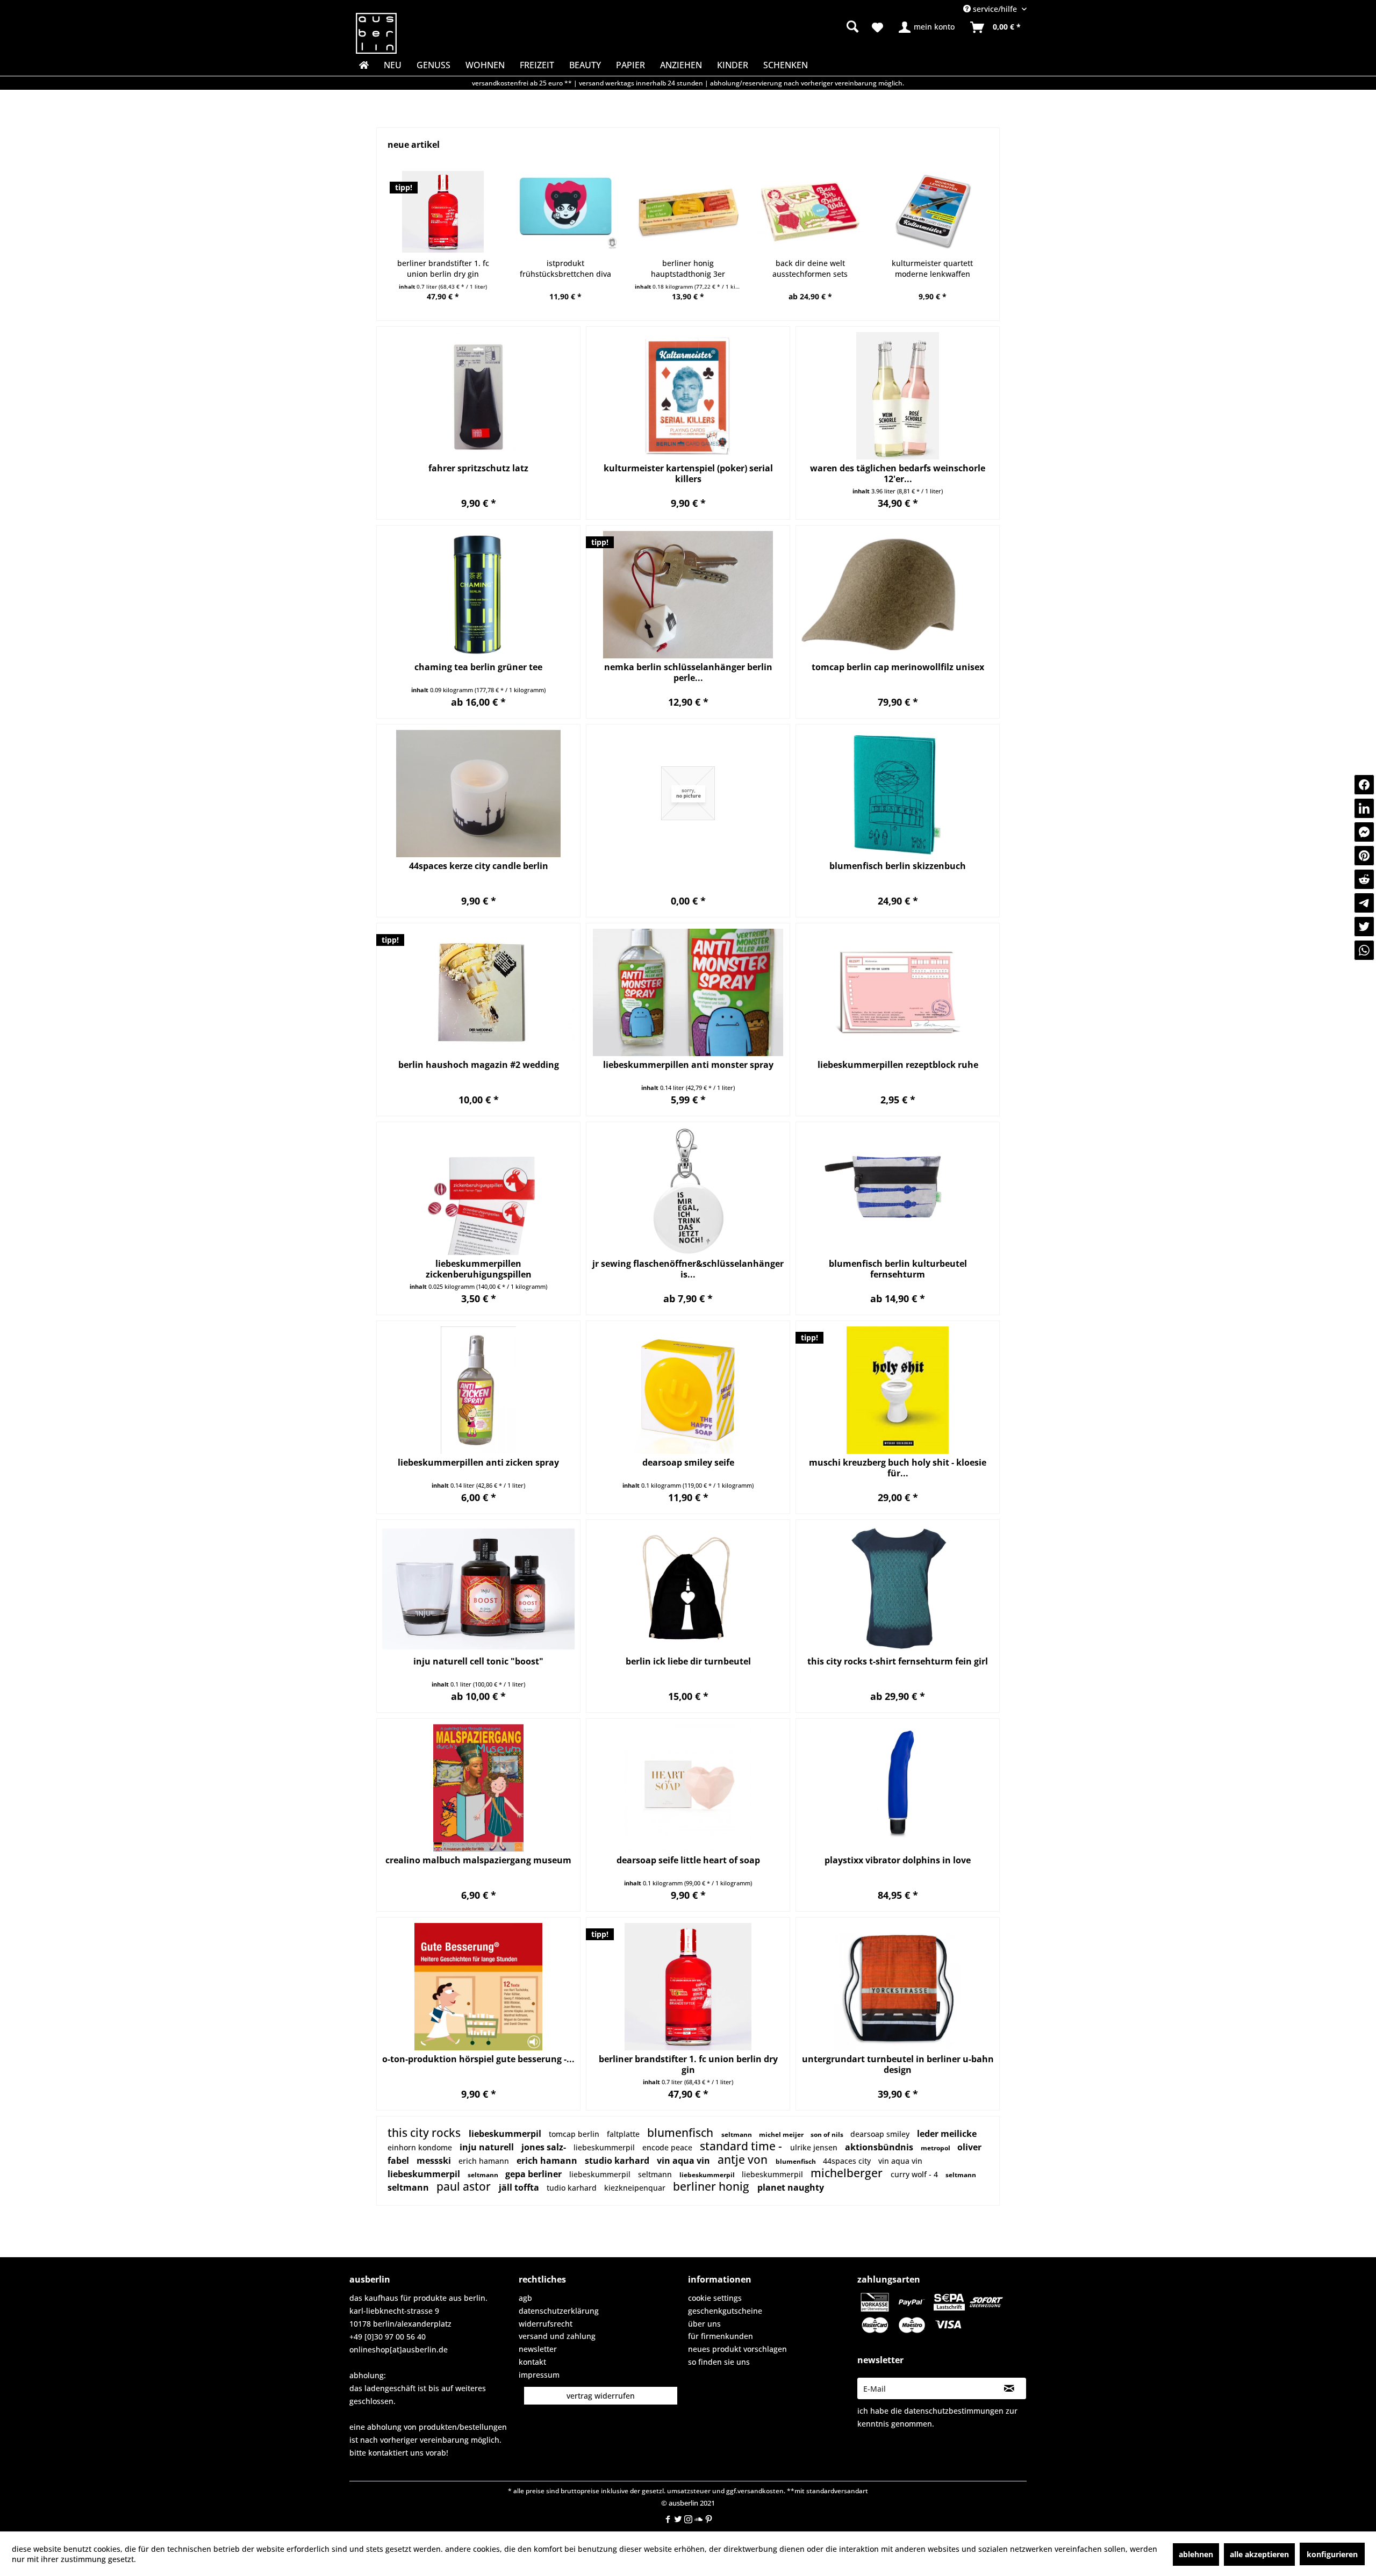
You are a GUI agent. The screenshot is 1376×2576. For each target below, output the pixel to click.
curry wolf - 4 (915, 2174)
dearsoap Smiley (881, 2134)
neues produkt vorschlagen (737, 2349)
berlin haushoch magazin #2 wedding (479, 1065)
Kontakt (532, 2362)
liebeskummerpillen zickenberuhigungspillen (479, 1269)
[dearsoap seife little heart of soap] (688, 1788)
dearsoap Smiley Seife (688, 1463)
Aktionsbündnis (880, 2147)
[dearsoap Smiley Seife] (688, 1390)
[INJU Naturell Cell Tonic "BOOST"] (478, 1589)
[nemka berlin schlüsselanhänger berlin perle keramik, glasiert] (688, 595)
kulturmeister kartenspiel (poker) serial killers (688, 473)
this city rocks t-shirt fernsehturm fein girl (898, 1662)
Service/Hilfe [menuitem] (995, 9)
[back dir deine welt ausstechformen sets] (810, 212)
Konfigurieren (1332, 2554)
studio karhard (618, 2161)
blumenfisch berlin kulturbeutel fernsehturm (898, 1269)
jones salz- (545, 2147)
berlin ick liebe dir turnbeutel (688, 1662)
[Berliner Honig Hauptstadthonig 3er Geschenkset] (688, 212)
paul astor (465, 2186)
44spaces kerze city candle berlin (479, 866)
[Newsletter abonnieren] (1009, 2388)
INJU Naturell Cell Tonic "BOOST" (478, 1662)
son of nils (828, 2134)
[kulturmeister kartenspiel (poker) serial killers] (688, 396)
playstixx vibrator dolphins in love (898, 1860)
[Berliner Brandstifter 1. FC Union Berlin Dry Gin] (443, 212)
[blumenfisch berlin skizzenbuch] (898, 794)
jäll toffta (520, 2187)
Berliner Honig (712, 2186)
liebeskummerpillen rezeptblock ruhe (898, 1065)
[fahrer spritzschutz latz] (478, 396)
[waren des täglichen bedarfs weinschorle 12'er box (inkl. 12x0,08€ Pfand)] (898, 396)
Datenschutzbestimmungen (954, 2411)
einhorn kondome (421, 2147)
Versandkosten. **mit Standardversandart (803, 2491)
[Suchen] (852, 26)
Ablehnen (1196, 2554)
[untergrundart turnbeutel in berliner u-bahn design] (898, 1987)
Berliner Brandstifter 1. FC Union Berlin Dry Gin (443, 268)
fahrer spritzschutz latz (478, 468)
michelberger (848, 2173)
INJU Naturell (488, 2147)
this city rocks (425, 2133)
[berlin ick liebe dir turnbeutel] (688, 1589)
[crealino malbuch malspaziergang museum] (478, 1788)
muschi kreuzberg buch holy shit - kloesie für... (898, 1468)
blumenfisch (682, 2133)
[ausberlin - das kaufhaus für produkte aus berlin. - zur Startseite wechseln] (376, 33)
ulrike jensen (815, 2147)
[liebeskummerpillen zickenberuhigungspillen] (478, 1191)
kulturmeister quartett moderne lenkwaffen (932, 268)
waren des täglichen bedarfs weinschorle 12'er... (898, 473)
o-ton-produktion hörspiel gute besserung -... (478, 2059)
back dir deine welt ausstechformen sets (810, 268)
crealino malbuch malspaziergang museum (478, 1860)
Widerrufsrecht (546, 2324)
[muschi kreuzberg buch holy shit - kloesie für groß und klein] (898, 1390)
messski (435, 2161)
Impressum (539, 2375)
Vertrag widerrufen (601, 2396)
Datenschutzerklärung (559, 2311)
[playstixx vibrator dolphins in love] (898, 1788)
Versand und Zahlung (557, 2336)
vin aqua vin (685, 2161)
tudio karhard (573, 2188)
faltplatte (624, 2134)
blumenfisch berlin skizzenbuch (898, 866)
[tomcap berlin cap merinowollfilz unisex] (898, 595)
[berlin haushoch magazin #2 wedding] (478, 992)
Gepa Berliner (535, 2174)
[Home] (363, 65)
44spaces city (848, 2161)
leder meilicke (947, 2134)
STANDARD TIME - (742, 2146)
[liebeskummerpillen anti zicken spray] (478, 1390)
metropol (936, 2148)
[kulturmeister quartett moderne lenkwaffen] (933, 212)
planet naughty (791, 2187)
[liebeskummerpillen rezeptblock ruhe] (898, 992)
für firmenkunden (721, 2336)
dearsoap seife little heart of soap (688, 1860)
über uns (704, 2324)
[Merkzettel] (877, 27)
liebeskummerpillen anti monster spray (688, 1065)
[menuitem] (769, 27)
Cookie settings (715, 2298)
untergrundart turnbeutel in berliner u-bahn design (898, 2064)
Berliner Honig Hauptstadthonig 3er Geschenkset (688, 269)
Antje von (744, 2159)
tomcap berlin (575, 2134)
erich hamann (485, 2161)
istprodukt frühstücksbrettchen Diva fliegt (565, 269)
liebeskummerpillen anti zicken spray (478, 1463)
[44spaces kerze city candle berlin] (478, 794)
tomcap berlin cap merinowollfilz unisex (898, 667)
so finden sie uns (719, 2362)
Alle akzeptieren (1259, 2554)
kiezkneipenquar (636, 2188)
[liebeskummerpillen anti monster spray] (688, 992)
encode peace (668, 2147)
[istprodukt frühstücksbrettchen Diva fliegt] (565, 212)
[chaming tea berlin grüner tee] (478, 595)
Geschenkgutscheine (725, 2311)
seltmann (737, 2134)
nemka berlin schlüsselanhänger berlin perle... (688, 672)
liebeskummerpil (506, 2134)
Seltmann (484, 2175)
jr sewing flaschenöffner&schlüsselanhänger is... (688, 1269)
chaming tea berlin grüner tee (478, 667)
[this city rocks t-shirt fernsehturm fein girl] (898, 1589)
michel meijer (782, 2134)
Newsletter (538, 2349)
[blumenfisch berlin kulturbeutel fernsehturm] (898, 1191)
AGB (525, 2298)
